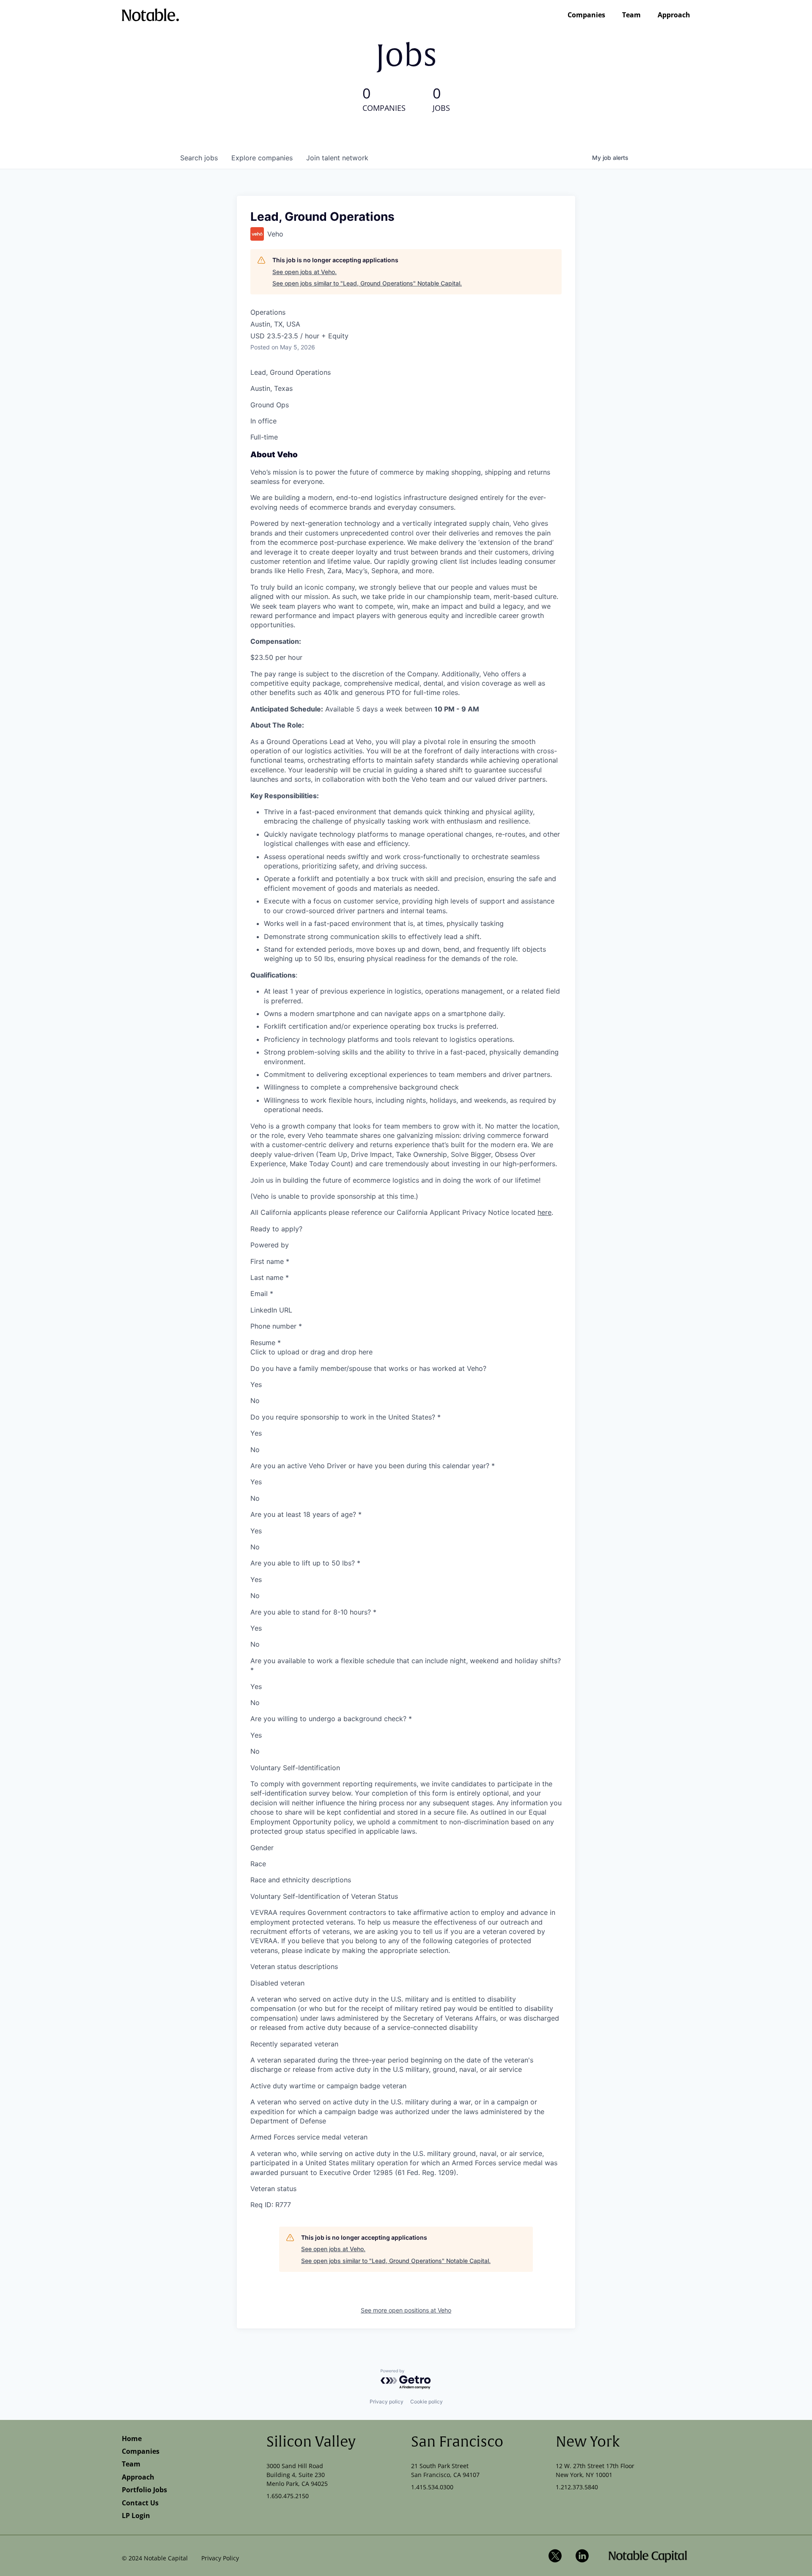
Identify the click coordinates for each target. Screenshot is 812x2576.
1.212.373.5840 (577, 2487)
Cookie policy (427, 2402)
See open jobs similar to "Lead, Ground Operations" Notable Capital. (367, 283)
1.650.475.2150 (288, 2496)
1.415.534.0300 (432, 2487)
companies (262, 158)
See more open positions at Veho (406, 2310)
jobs (199, 158)
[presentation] (406, 1352)
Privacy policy (387, 2402)
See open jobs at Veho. (304, 272)
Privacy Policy (220, 2558)
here (545, 1212)
